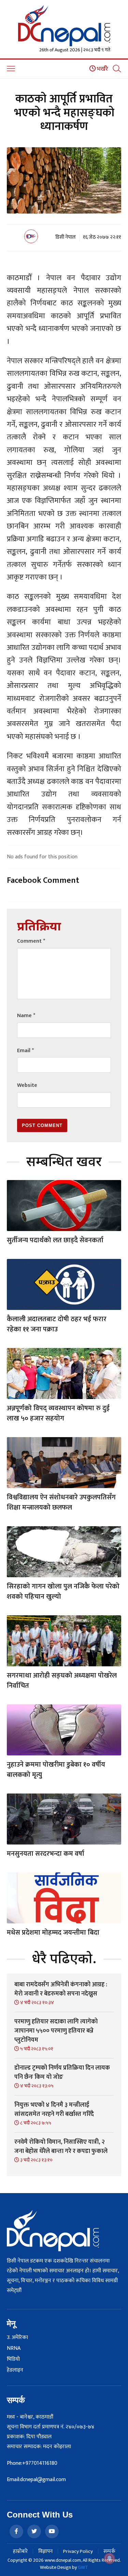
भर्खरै (102, 69)
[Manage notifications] (110, 2558)
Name (26, 1016)
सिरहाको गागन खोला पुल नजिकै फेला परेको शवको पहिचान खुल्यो (63, 1592)
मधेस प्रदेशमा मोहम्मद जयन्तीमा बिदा (53, 1933)
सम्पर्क (109, 2551)
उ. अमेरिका (17, 2338)
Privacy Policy (78, 2551)
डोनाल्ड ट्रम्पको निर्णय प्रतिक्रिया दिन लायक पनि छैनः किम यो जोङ (62, 2073)
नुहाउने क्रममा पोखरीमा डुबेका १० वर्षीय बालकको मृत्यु (56, 1770)
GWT (83, 2567)
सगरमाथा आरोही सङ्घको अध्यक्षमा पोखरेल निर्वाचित (62, 1681)
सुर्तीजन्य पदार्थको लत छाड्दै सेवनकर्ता (55, 1240)
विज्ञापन (45, 2551)
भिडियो (13, 2359)
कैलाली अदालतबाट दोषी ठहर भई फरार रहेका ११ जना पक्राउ (57, 1324)
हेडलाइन (15, 2370)
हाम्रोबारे (20, 2551)
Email (25, 1051)
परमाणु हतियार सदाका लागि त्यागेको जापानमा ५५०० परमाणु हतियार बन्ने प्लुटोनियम (56, 2031)
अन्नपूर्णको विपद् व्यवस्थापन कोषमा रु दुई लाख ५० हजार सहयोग (58, 1413)
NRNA (14, 2348)
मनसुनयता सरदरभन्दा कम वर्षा (46, 1854)
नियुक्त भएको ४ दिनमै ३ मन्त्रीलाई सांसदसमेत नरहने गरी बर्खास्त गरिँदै (54, 2110)
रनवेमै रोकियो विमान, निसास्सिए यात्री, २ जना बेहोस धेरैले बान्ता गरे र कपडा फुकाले (61, 2147)
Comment (31, 941)
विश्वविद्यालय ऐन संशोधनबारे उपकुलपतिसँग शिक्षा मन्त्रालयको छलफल (61, 1502)
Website (27, 1085)
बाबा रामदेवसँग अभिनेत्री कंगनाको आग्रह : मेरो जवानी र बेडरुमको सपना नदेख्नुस (61, 1989)
